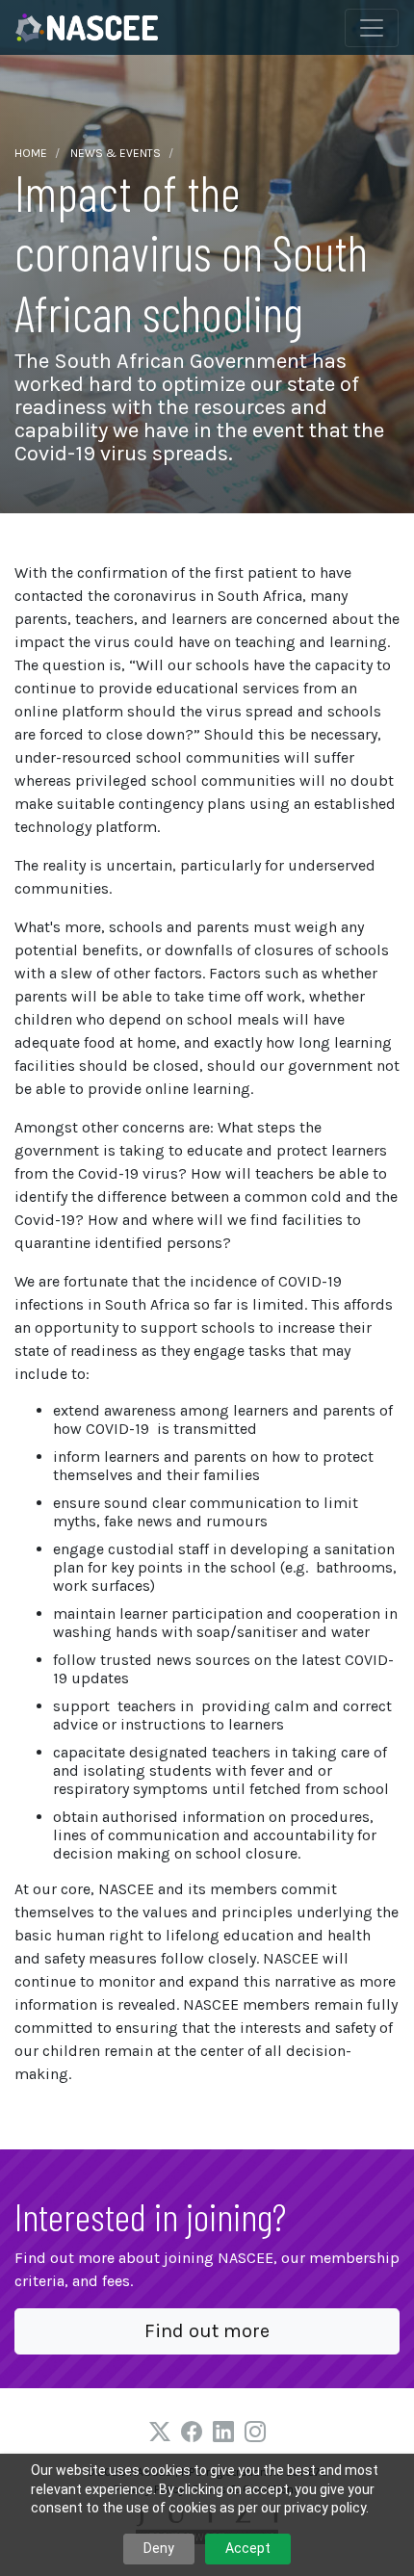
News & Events (116, 153)
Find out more (207, 2331)
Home (31, 153)
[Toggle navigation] (372, 28)
